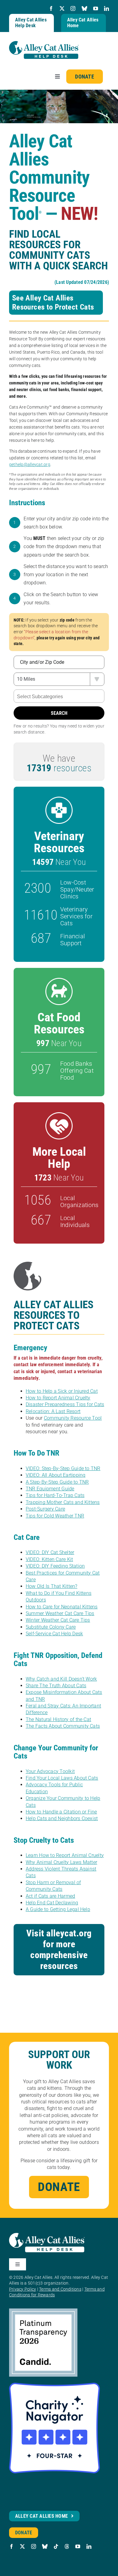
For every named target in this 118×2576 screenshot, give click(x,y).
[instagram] (73, 8)
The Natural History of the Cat (58, 1719)
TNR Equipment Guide (50, 1489)
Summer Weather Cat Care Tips (60, 1613)
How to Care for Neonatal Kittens (62, 1607)
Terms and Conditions (60, 2289)
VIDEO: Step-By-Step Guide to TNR (63, 1468)
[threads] (67, 2546)
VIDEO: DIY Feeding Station (55, 1566)
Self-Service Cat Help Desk (54, 1634)
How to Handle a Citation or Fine (61, 1812)
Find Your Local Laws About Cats (62, 1778)
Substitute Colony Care (51, 1627)
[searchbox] (59, 697)
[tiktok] (56, 2546)
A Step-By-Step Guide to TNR (57, 1482)
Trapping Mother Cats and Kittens (63, 1502)
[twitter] (62, 8)
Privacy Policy (23, 2289)
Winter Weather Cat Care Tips (58, 1620)
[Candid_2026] (43, 2311)
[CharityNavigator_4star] (54, 2385)
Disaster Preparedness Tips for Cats (65, 1404)
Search (59, 713)
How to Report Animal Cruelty (58, 1398)
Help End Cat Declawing (52, 1903)
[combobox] (59, 696)
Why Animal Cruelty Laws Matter (61, 1862)
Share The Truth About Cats (56, 1686)
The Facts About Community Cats (63, 1726)
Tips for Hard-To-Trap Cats (55, 1495)
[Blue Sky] (84, 8)
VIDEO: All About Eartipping (56, 1475)
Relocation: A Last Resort (53, 1411)
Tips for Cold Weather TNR (55, 1516)
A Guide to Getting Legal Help (58, 1909)
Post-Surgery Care (45, 1509)
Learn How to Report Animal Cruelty (65, 1855)
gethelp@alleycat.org (30, 464)
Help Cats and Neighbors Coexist (62, 1818)
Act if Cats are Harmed (50, 1896)
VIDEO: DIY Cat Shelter (50, 1552)
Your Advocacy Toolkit (50, 1771)
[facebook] (51, 8)
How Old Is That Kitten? (52, 1586)
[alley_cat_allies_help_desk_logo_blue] (44, 43)
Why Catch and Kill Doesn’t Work (61, 1679)
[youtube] (96, 8)
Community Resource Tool (73, 1418)
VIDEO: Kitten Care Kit (49, 1559)
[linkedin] (107, 8)
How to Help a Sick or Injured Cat (62, 1391)
